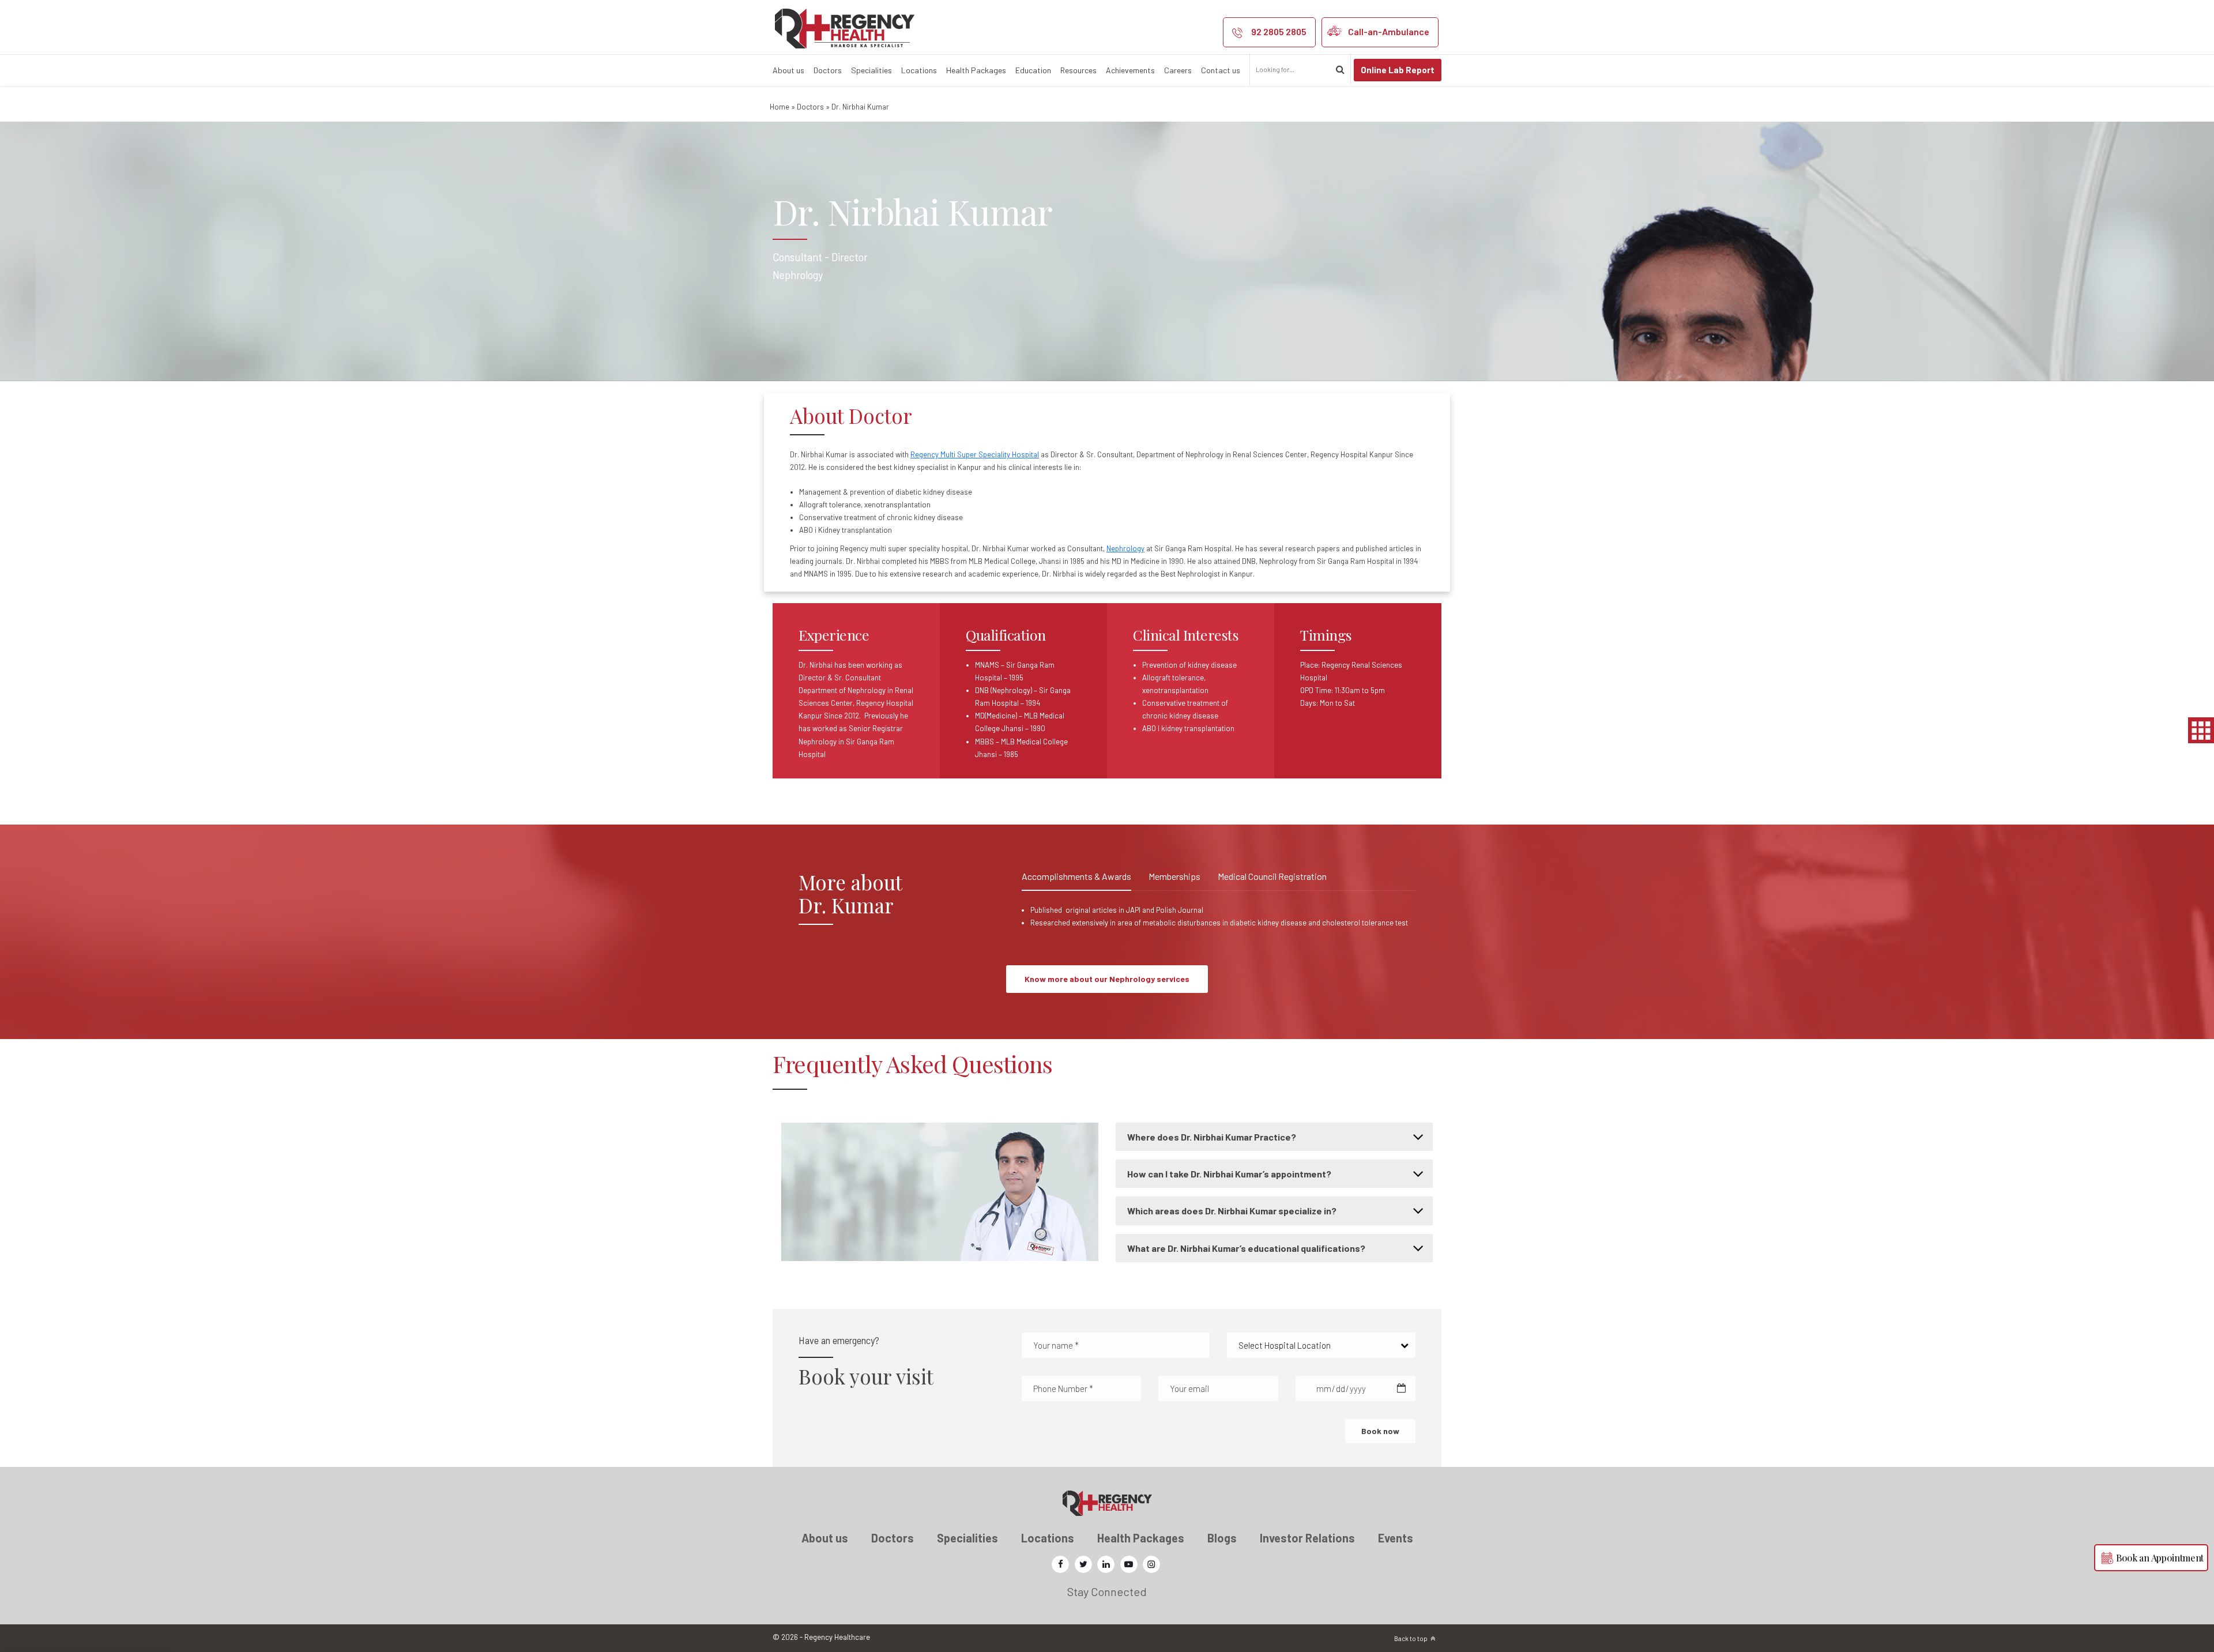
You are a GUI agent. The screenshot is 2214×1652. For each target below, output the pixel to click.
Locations (919, 70)
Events (1396, 1538)
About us (788, 70)
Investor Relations (1307, 1538)
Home (780, 107)
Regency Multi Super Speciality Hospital (975, 454)
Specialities (871, 70)
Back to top (1411, 1638)
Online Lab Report (1398, 70)
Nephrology (1125, 548)
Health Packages (976, 70)
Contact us (1221, 70)
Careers (1178, 70)
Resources (1078, 70)
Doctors (828, 70)
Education (1033, 70)
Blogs (1222, 1538)
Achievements (1130, 70)
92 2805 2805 (1279, 31)
